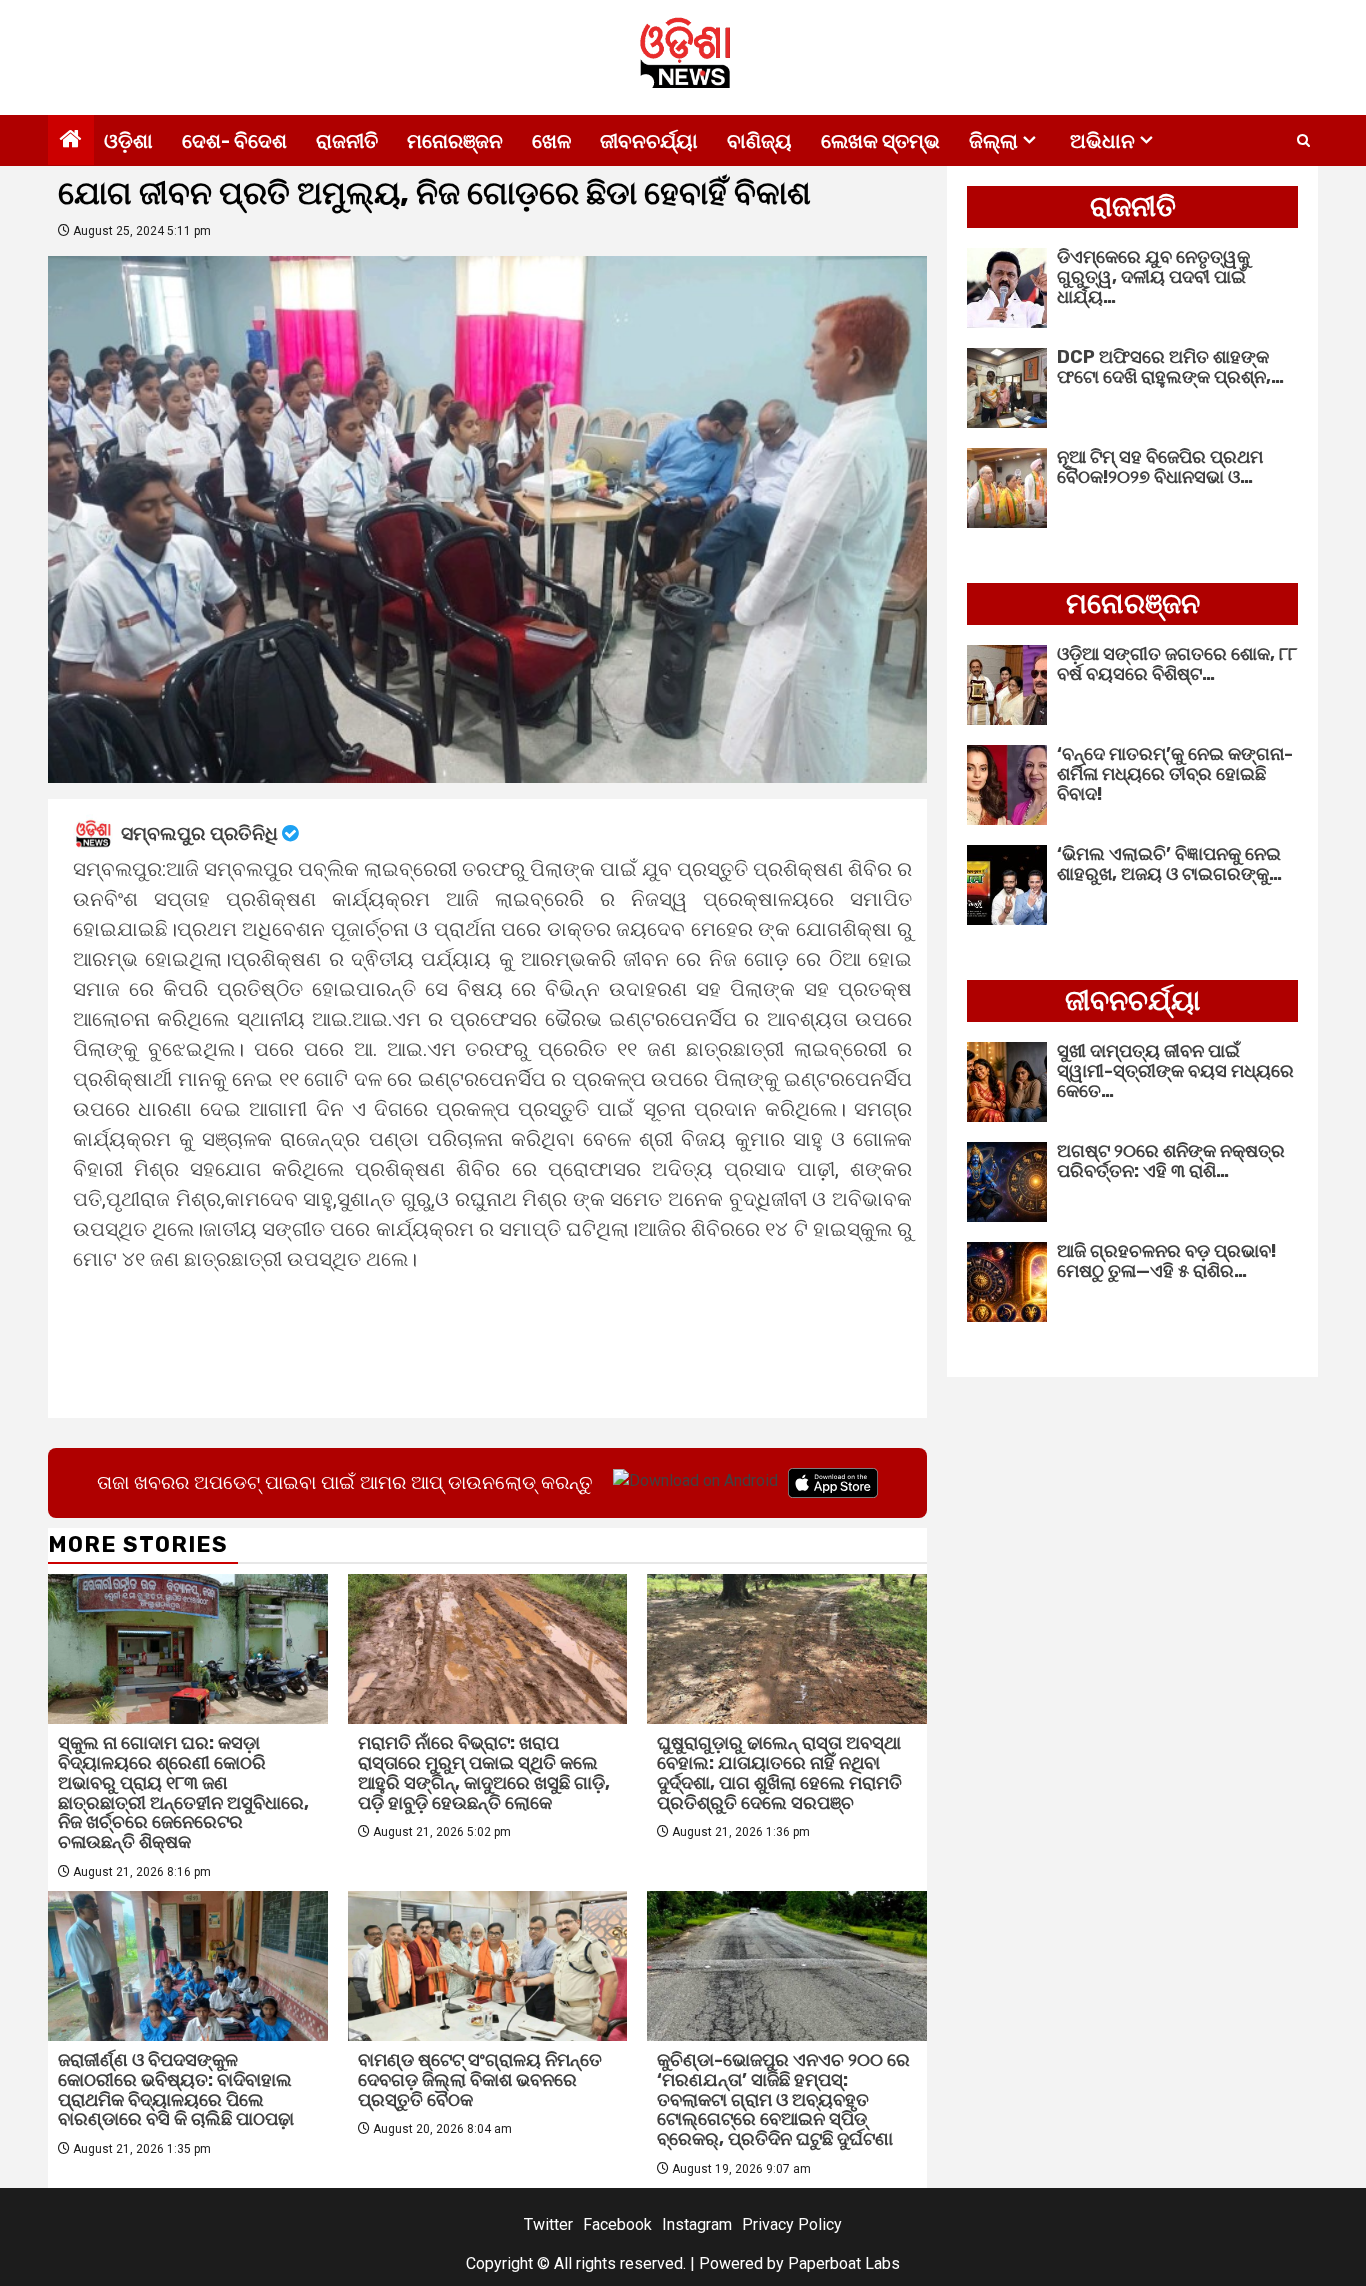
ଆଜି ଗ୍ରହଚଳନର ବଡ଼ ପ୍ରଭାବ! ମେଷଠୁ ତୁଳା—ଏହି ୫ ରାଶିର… (1166, 1261)
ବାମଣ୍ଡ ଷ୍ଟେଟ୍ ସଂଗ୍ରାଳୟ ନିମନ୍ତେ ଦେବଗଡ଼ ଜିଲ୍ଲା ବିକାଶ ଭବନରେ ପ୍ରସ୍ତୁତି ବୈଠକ (480, 2080)
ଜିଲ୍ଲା (993, 141)
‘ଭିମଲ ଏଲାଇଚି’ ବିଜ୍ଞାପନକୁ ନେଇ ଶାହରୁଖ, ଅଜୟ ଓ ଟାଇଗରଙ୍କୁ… (1169, 864)
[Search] (1303, 141)
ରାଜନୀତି (347, 141)
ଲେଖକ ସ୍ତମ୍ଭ (880, 141)
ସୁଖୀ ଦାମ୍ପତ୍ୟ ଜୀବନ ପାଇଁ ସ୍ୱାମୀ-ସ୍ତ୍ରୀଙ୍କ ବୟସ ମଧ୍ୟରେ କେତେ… (1175, 1071)
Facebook (617, 2224)
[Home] (71, 141)
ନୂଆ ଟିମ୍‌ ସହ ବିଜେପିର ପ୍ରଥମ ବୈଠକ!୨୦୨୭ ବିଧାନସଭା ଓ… (1160, 467)
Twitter (548, 2224)
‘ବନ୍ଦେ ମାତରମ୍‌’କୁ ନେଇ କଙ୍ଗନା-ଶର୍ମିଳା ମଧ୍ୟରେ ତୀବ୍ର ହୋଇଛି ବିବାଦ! (1175, 774)
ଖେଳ (551, 141)
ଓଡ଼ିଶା (128, 141)
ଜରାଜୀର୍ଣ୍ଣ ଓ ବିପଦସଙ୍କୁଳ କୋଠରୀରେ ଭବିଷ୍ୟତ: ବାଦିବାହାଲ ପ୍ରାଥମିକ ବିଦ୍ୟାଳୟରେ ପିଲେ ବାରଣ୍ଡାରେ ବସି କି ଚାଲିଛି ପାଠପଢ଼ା (176, 2089)
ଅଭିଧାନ (1102, 141)
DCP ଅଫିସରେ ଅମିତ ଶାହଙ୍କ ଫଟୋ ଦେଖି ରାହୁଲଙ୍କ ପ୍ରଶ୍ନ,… (1170, 367)
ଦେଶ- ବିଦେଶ (234, 141)
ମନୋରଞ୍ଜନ (455, 141)
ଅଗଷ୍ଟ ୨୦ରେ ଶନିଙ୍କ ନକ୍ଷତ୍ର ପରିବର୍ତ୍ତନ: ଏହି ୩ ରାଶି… (1171, 1161)
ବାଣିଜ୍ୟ (759, 141)
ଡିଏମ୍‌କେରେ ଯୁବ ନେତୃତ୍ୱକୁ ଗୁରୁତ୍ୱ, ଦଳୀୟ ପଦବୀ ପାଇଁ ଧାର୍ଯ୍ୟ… (1153, 277)
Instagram (697, 2224)
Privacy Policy (792, 2224)
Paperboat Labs (844, 2263)
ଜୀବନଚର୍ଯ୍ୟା (649, 141)
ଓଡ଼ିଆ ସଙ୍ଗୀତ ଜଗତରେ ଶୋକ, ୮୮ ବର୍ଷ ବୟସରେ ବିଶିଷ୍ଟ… (1177, 664)
